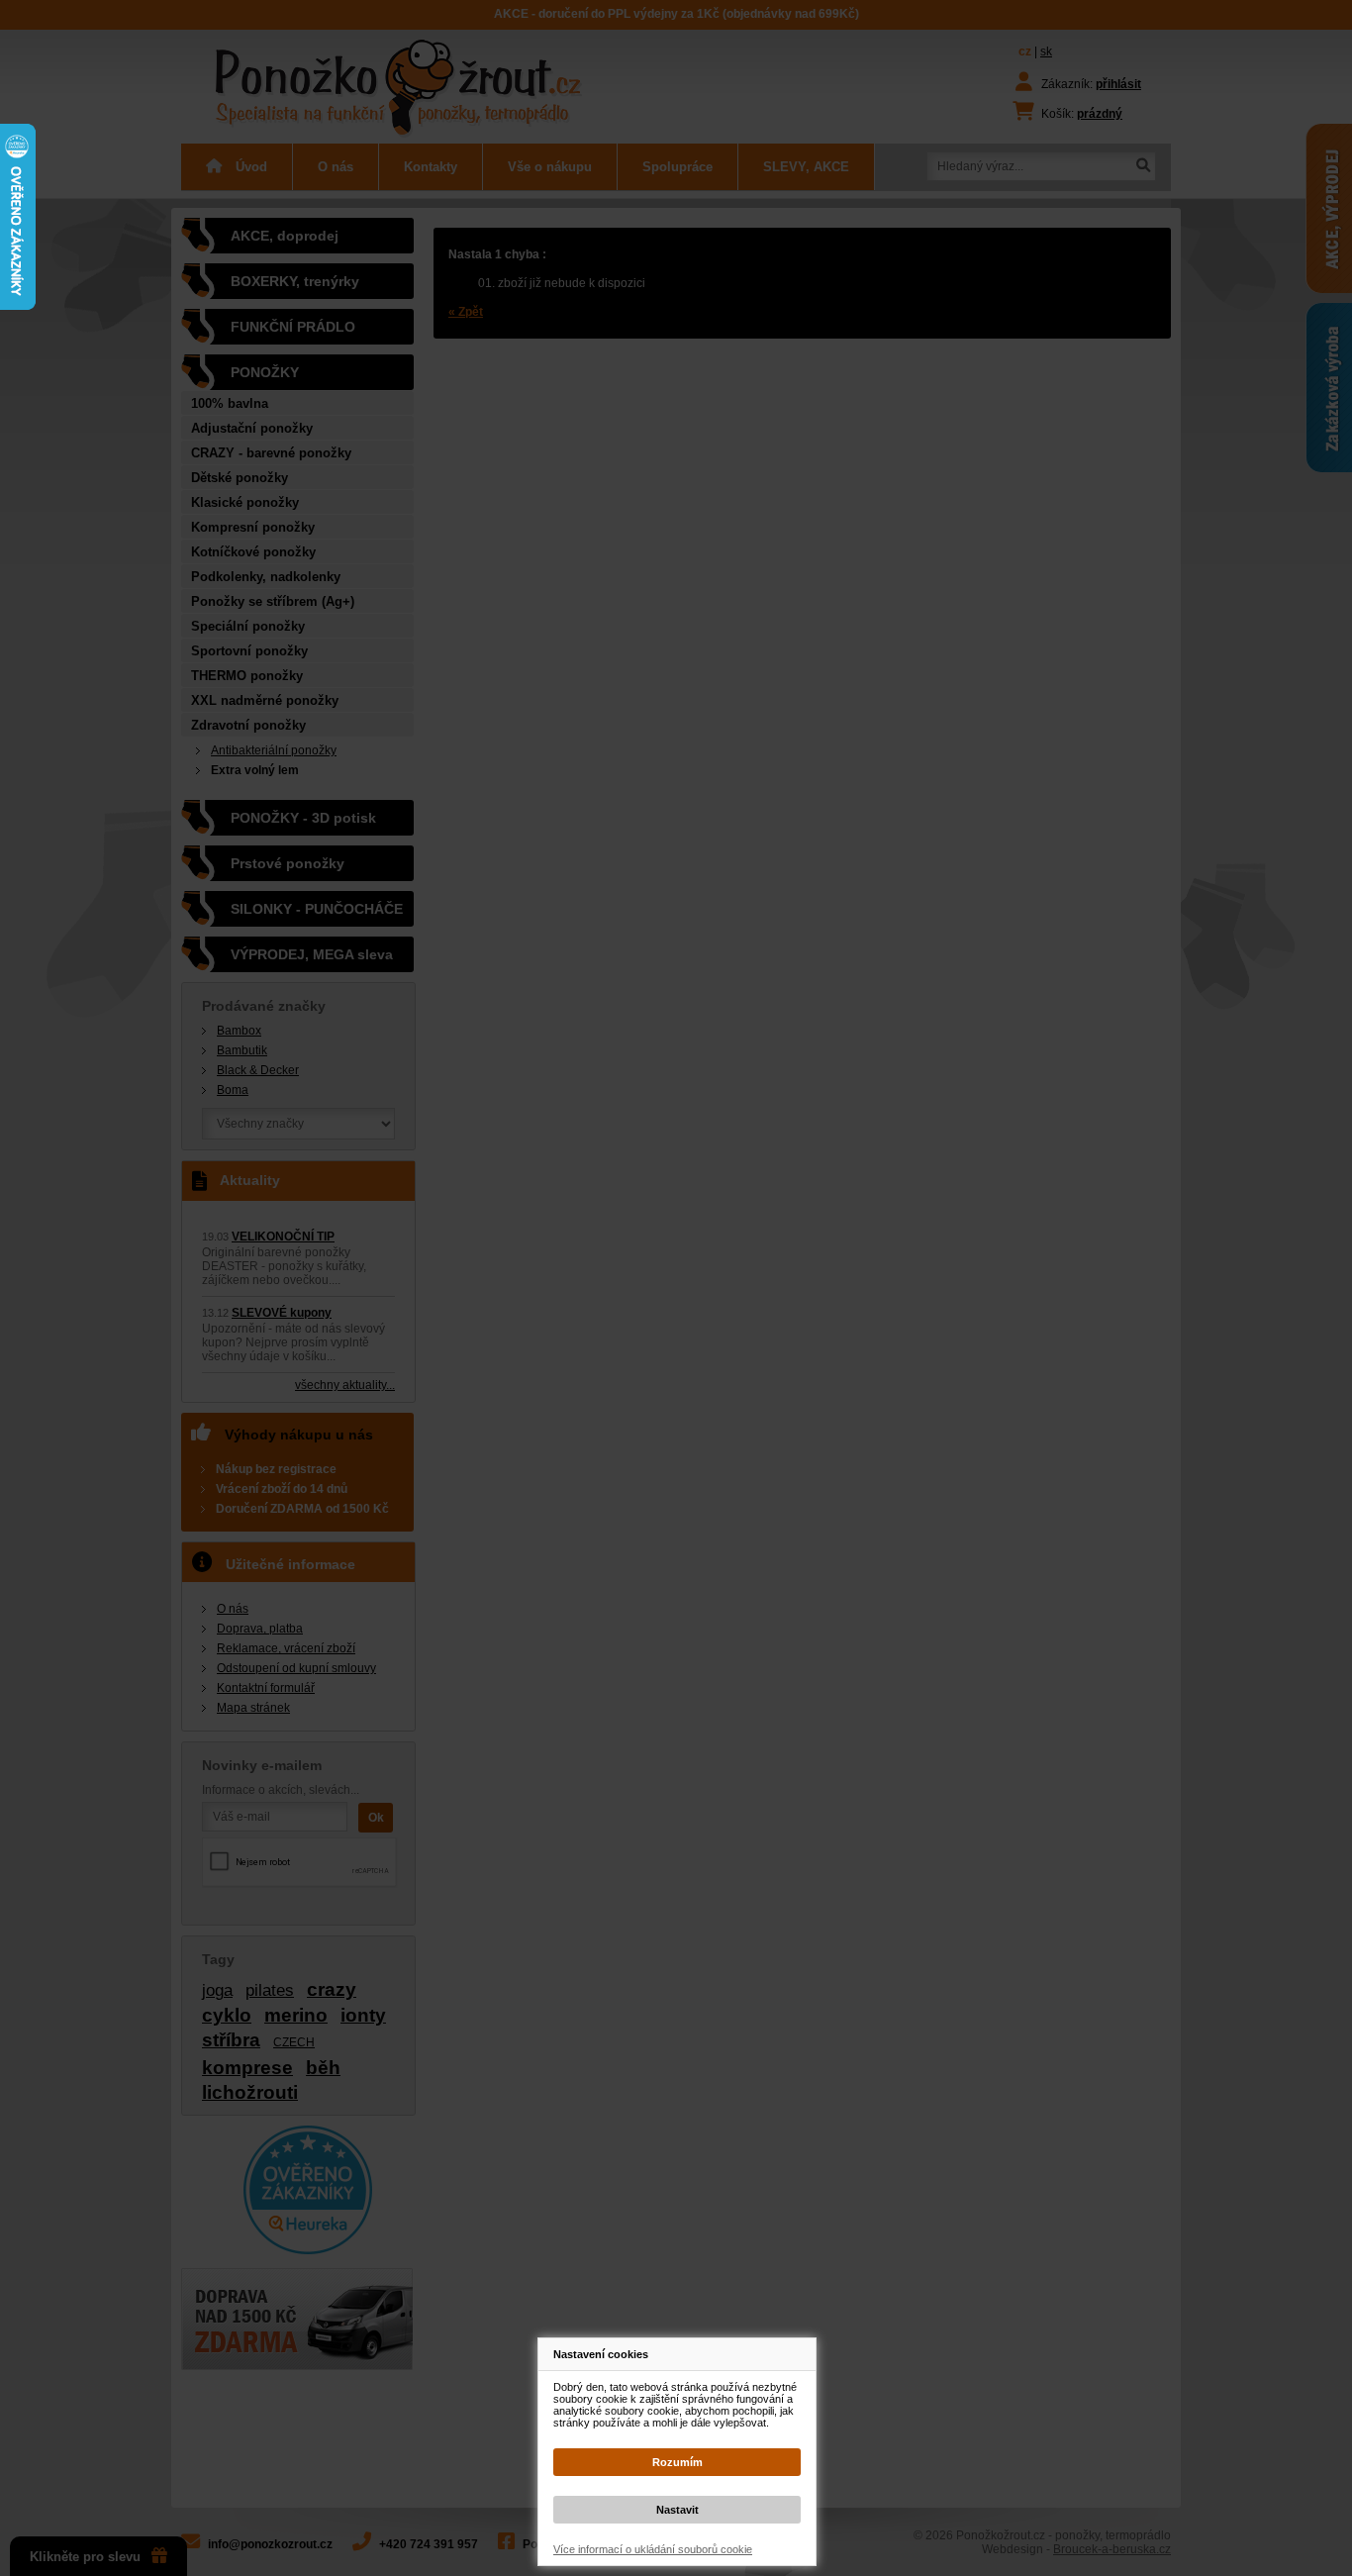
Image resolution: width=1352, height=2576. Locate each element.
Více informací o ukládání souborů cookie (653, 2549)
